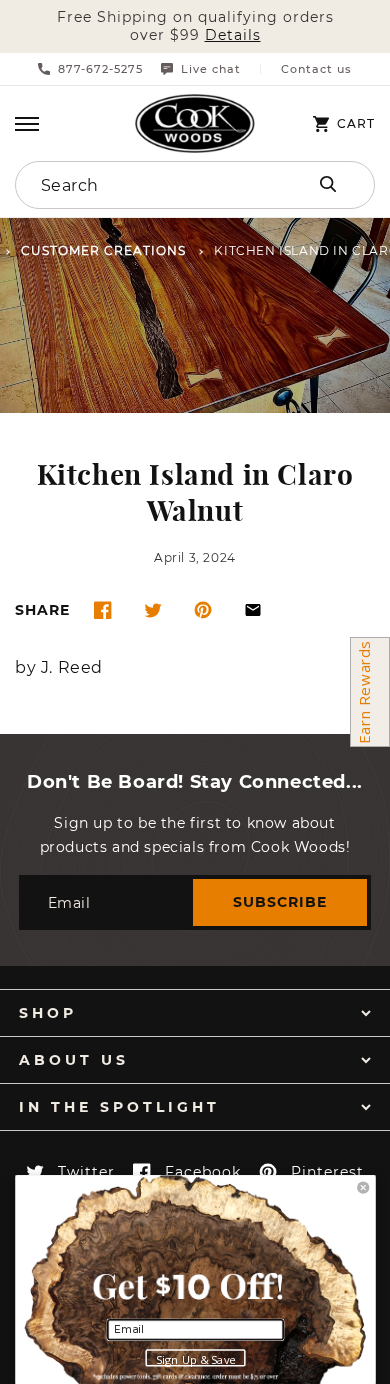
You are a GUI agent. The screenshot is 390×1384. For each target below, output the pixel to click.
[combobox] (142, 185)
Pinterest (327, 1172)
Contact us (316, 69)
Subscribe (280, 902)
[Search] (328, 184)
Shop (48, 1013)
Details (233, 35)
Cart (356, 124)
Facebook (203, 1172)
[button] (27, 124)
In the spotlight (119, 1107)
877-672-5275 (100, 69)
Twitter (86, 1172)
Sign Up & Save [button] (196, 1358)
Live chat (211, 69)
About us (74, 1060)
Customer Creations (103, 251)
